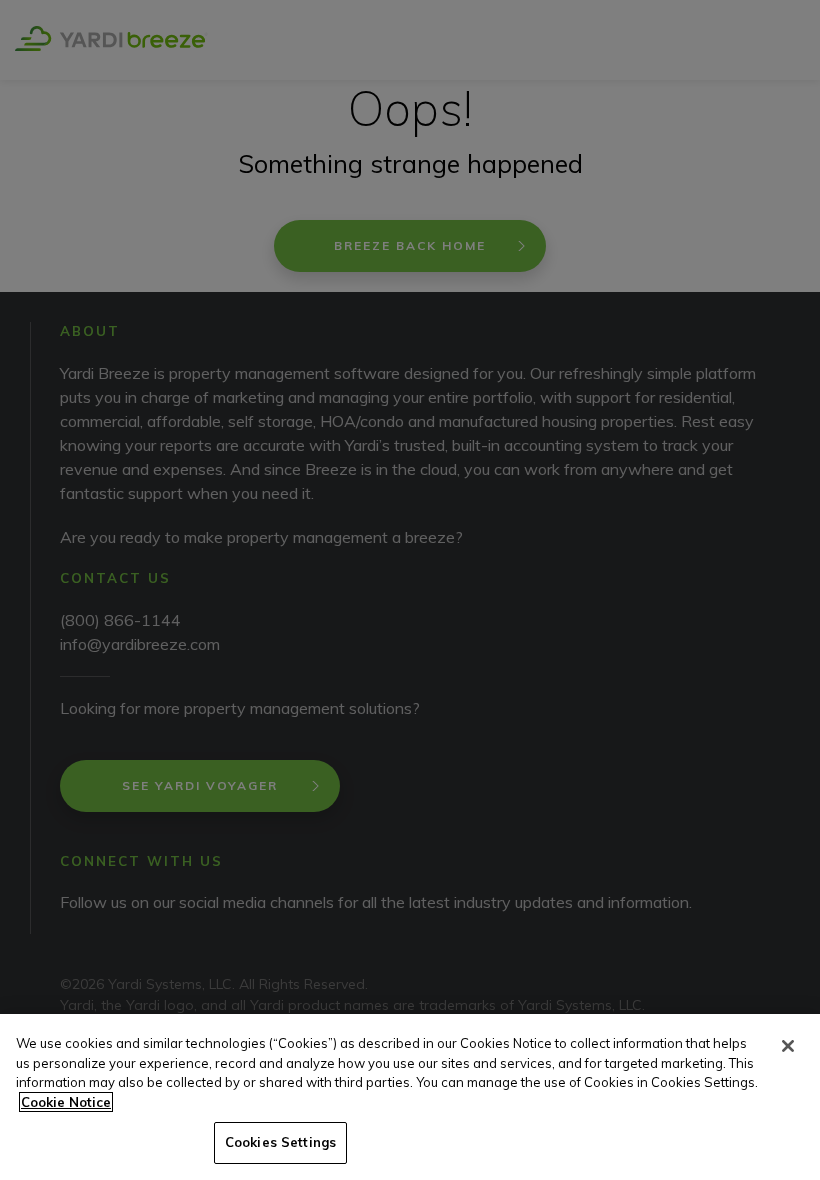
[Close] (788, 1046)
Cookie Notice (66, 1102)
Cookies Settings (280, 1142)
